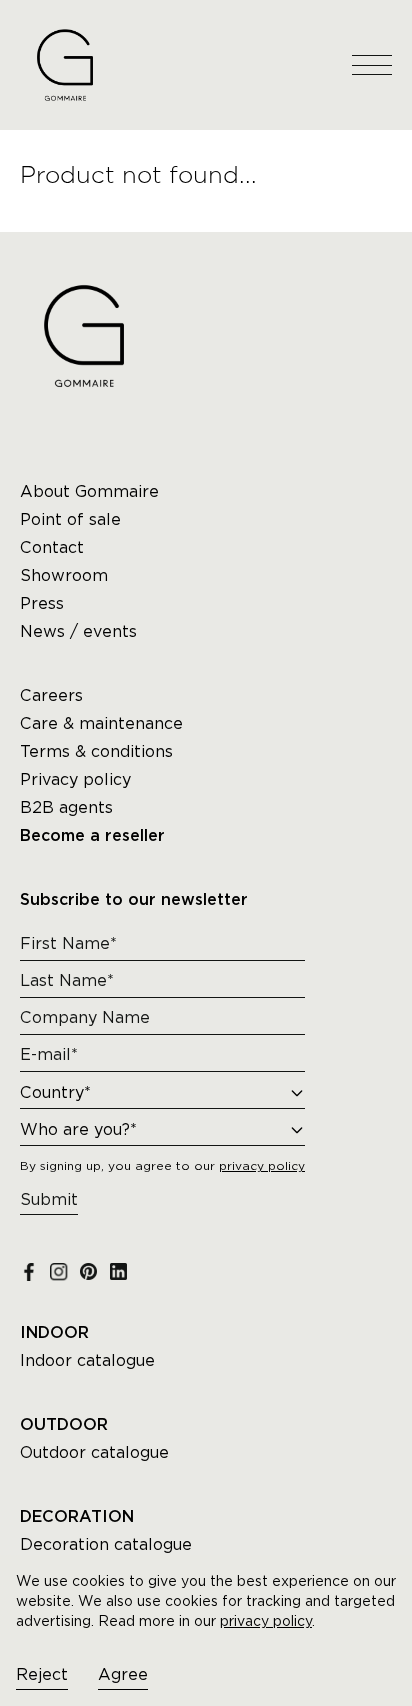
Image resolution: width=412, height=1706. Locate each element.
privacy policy (266, 1621)
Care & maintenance (101, 723)
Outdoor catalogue (94, 1452)
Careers (51, 695)
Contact (52, 547)
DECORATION (77, 1517)
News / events (78, 631)
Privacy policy (75, 779)
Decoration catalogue (106, 1544)
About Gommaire (89, 491)
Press (42, 603)
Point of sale (70, 519)
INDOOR (54, 1333)
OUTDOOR (64, 1425)
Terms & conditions (96, 751)
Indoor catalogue (87, 1360)
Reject (42, 1674)
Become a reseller (92, 836)
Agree (123, 1674)
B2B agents (66, 807)
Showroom (64, 575)
